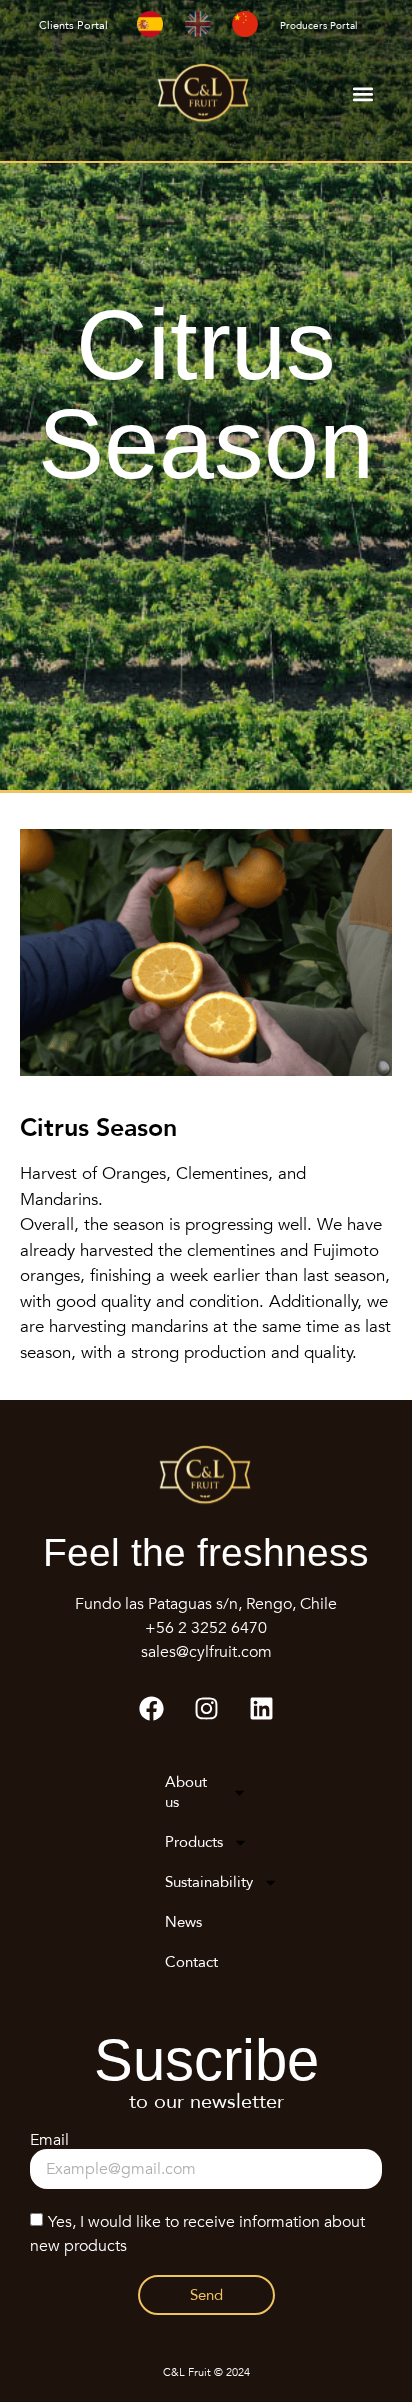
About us (186, 1792)
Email (49, 2140)
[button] (362, 94)
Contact (191, 1962)
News (183, 1922)
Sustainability (209, 1882)
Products (194, 1842)
